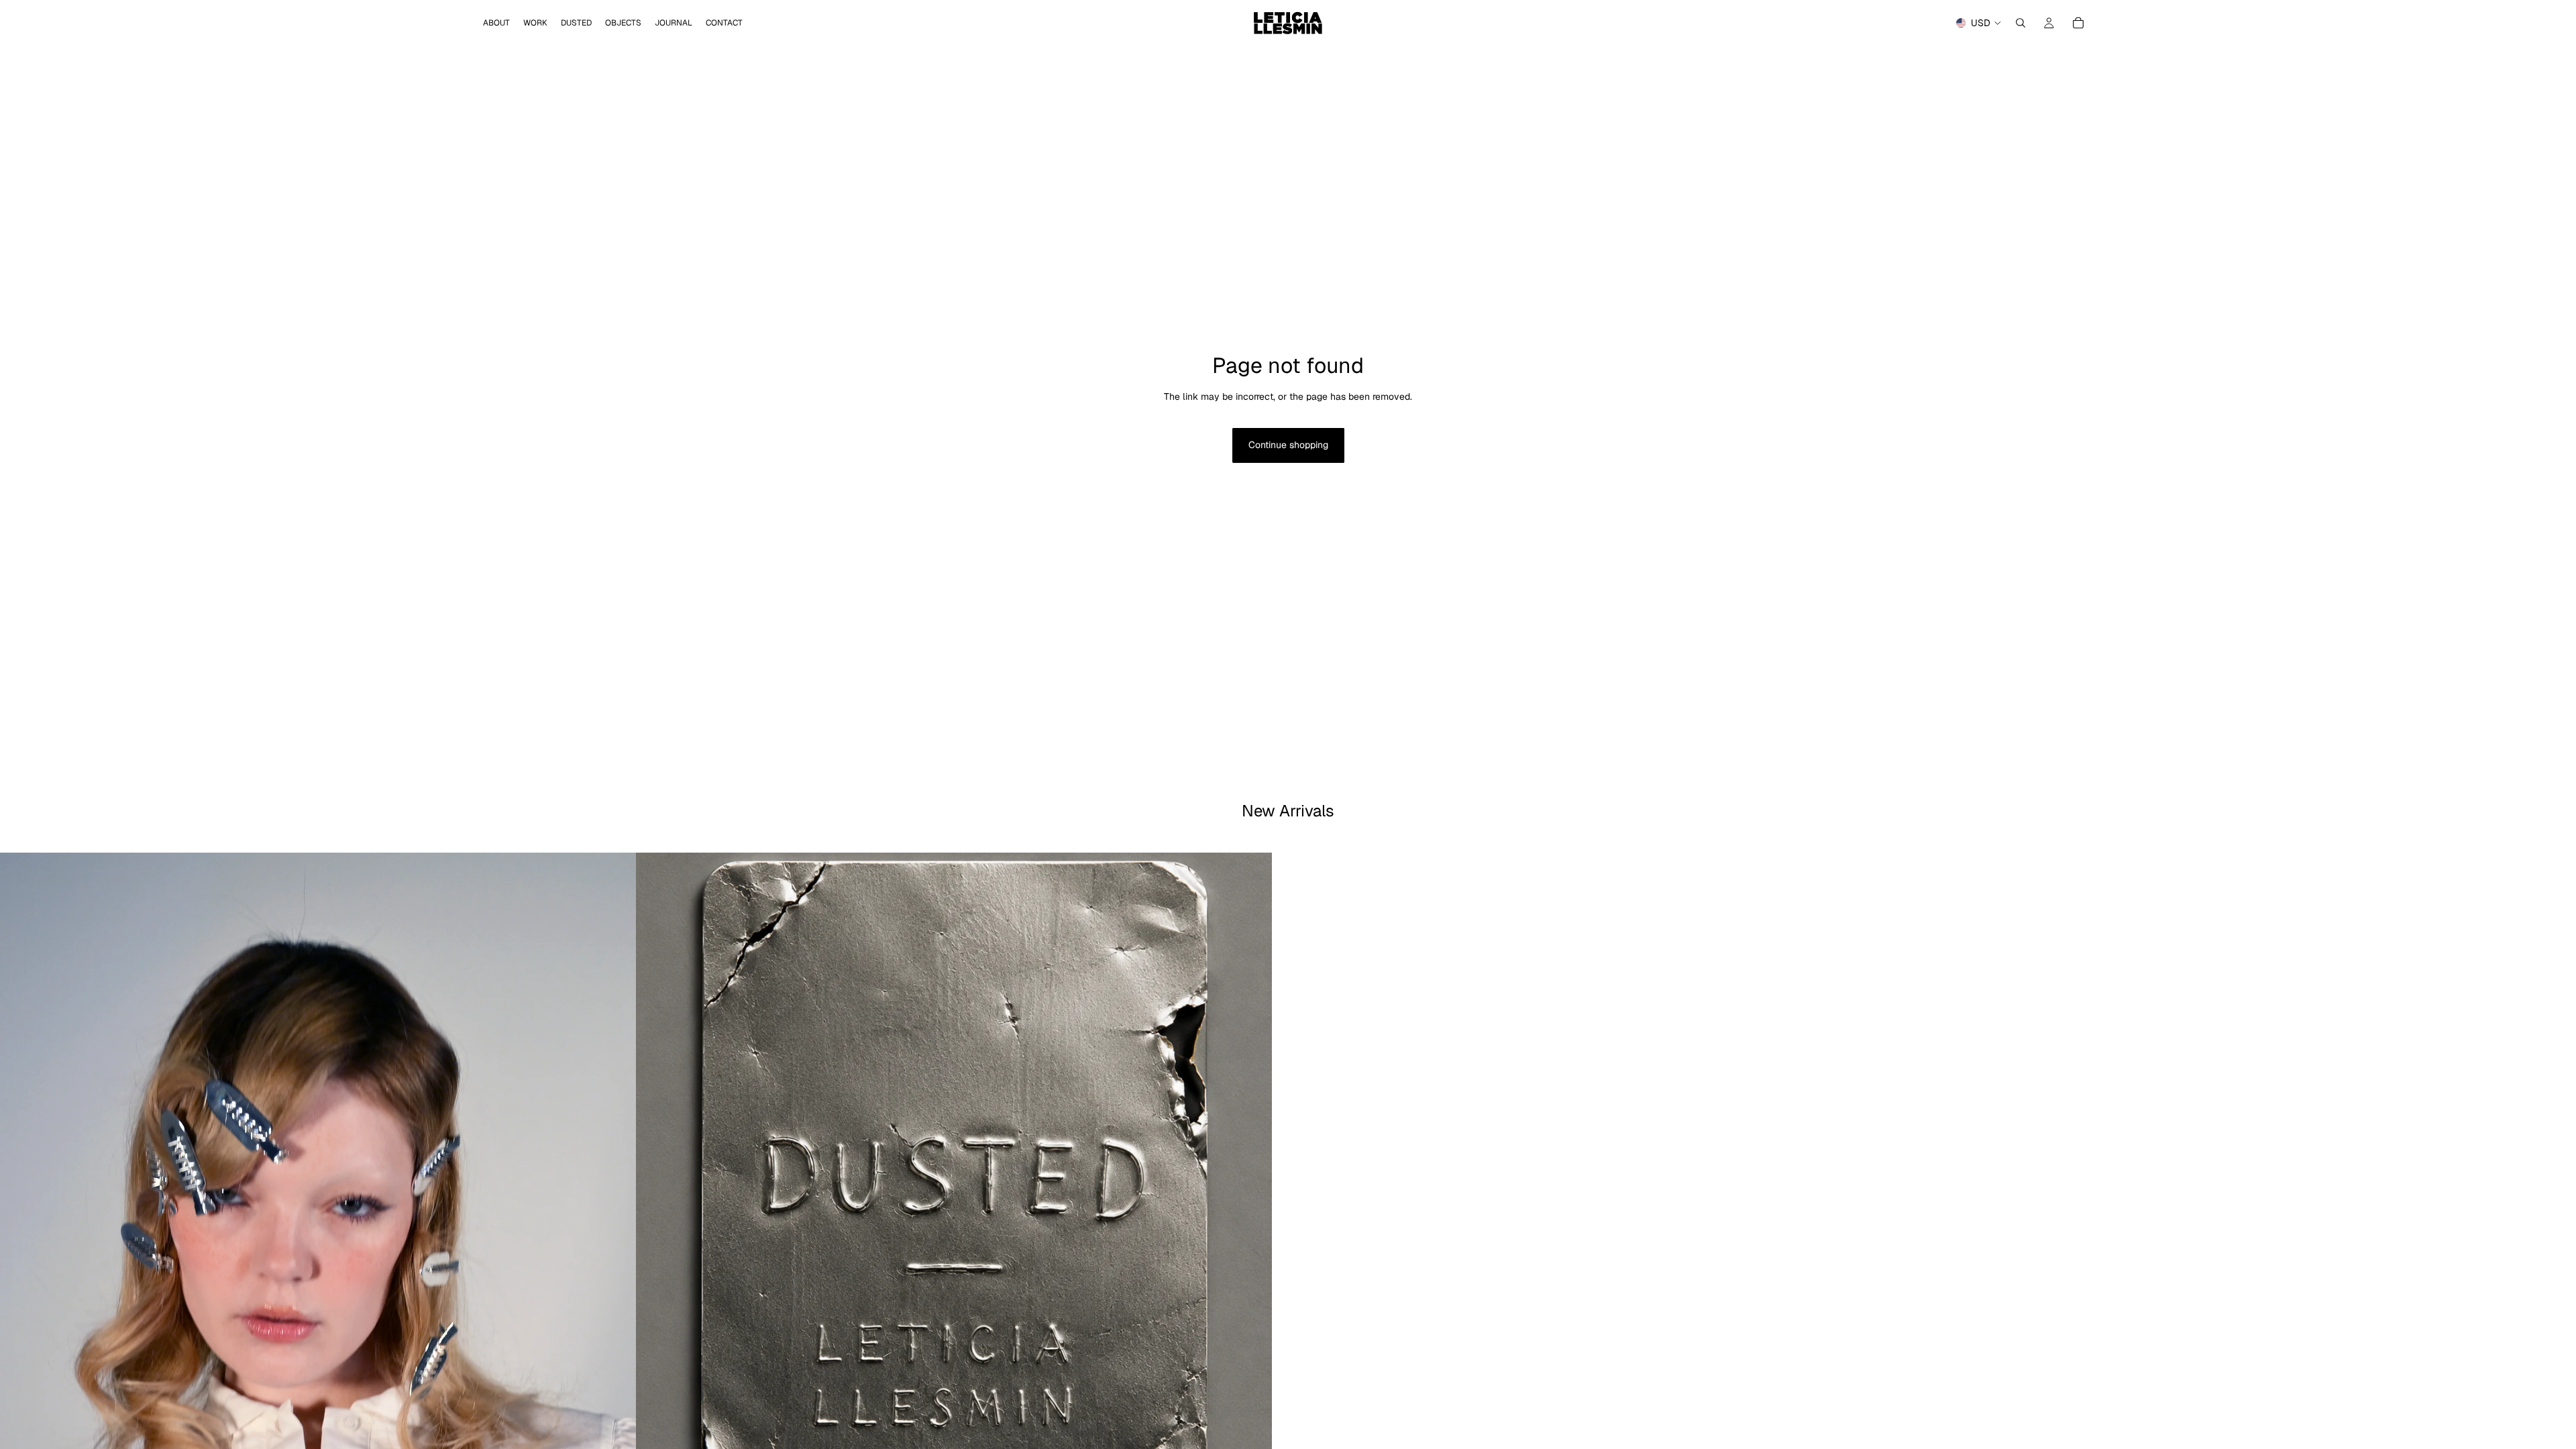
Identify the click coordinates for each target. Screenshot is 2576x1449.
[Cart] (2078, 23)
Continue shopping (1288, 445)
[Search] (2021, 23)
